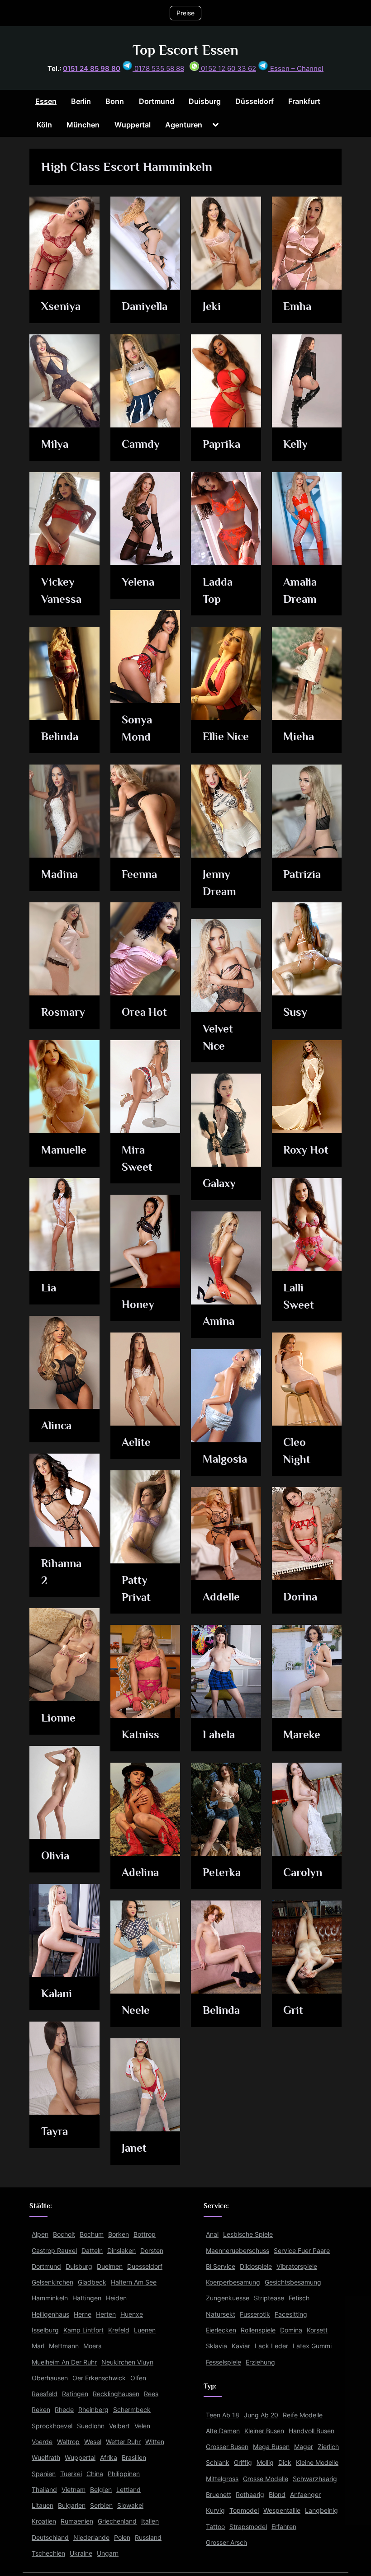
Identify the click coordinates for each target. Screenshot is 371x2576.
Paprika (221, 444)
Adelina (140, 1872)
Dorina (300, 1597)
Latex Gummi (312, 2346)
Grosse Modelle (266, 2479)
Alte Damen (223, 2431)
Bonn (115, 101)
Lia (49, 1288)
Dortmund (157, 101)
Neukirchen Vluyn (127, 2362)
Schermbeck (132, 2409)
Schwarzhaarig (315, 2479)
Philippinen (124, 2474)
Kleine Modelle (317, 2462)
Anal (212, 2234)
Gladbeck (92, 2282)
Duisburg (205, 101)
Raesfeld (45, 2394)
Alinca (56, 1425)
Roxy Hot (306, 1150)
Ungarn (108, 2553)
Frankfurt (304, 101)
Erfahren (284, 2527)
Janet (134, 2148)
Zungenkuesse (228, 2298)
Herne (83, 2314)
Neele (136, 2010)
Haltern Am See (134, 2282)
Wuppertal (133, 125)
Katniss (140, 1734)
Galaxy (219, 1183)
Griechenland (117, 2521)
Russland (148, 2537)
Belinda (60, 736)
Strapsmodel (248, 2527)
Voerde (42, 2442)
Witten (155, 2442)
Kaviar (241, 2346)
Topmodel (244, 2510)
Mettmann (64, 2346)
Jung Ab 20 (261, 2415)
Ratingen (75, 2394)
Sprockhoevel (52, 2426)
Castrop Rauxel (54, 2250)
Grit (293, 2010)
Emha (297, 306)
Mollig (265, 2462)
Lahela (219, 1734)
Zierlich (328, 2447)
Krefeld (119, 2330)
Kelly (295, 444)
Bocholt (64, 2234)
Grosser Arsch (226, 2542)
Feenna (139, 874)
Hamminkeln (50, 2298)
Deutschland (50, 2537)
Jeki (212, 306)
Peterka (222, 1872)
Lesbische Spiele (248, 2234)
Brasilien (134, 2457)
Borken (119, 2234)
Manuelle (64, 1150)
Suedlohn (91, 2426)
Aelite (136, 1442)
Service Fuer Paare (302, 2250)
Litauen (43, 2505)
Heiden (116, 2298)
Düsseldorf (254, 101)
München (83, 125)
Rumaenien (77, 2521)
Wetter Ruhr (123, 2442)
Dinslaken (121, 2250)
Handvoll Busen (312, 2431)
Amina (219, 1321)
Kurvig (215, 2510)
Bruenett (219, 2494)
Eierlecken (221, 2330)
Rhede (64, 2409)
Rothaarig (250, 2494)
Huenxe (132, 2314)
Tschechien (48, 2553)
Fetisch (299, 2298)
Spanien (44, 2474)
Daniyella (145, 306)
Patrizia (302, 874)
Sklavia (216, 2346)
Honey (138, 1304)
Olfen (138, 2378)
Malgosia (225, 1459)
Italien (150, 2521)
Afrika (109, 2457)
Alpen (40, 2234)
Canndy (141, 444)
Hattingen (87, 2298)
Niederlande (91, 2537)
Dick (285, 2462)
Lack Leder (271, 2346)
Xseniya (61, 306)
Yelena (138, 582)
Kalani (57, 1993)
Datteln (92, 2250)
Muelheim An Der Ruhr (64, 2362)
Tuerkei (71, 2474)
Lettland (128, 2489)
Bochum (92, 2234)
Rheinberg (93, 2409)
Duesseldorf (145, 2266)
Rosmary (63, 1012)
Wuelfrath (46, 2457)
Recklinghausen (116, 2394)
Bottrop (145, 2234)
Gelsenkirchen (52, 2282)
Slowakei (130, 2505)
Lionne (58, 1718)
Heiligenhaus (50, 2314)
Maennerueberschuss (238, 2250)
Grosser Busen (227, 2447)
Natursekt (221, 2314)
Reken (41, 2409)
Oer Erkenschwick (99, 2378)
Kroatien (44, 2521)
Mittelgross (222, 2479)
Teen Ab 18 (223, 2415)
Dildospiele (256, 2266)
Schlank (218, 2462)
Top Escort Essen (185, 50)
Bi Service (221, 2266)
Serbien (101, 2505)
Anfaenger (305, 2494)
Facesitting (291, 2314)
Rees (151, 2394)
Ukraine (81, 2553)
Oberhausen (50, 2378)
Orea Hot (144, 1012)
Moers (92, 2346)
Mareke (302, 1734)
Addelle (221, 1597)
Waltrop (68, 2442)
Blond (277, 2494)
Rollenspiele (258, 2330)
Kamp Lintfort (83, 2330)
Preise (185, 13)
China (95, 2474)
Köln (44, 125)
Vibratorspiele (297, 2266)
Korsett (317, 2330)
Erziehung (260, 2362)
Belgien (101, 2489)
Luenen (145, 2330)
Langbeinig (321, 2510)
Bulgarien (72, 2505)
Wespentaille (282, 2510)
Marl (38, 2346)
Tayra (55, 2131)
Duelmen (110, 2266)
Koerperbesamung (233, 2282)
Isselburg (45, 2330)
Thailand (44, 2489)
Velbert (119, 2426)
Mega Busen (271, 2447)
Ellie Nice (226, 736)
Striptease (269, 2298)
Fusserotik (255, 2314)
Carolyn (303, 1872)
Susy (295, 1012)
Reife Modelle (303, 2415)
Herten (106, 2314)
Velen (142, 2426)
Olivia (55, 1856)
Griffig (243, 2462)
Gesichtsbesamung (293, 2282)
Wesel (93, 2442)
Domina (291, 2330)
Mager (304, 2447)
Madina (59, 874)
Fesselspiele (224, 2362)
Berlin (81, 101)
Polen (122, 2537)
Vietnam (74, 2489)
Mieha (299, 736)
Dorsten (152, 2250)
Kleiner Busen (264, 2431)
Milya (55, 444)
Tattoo (215, 2527)
